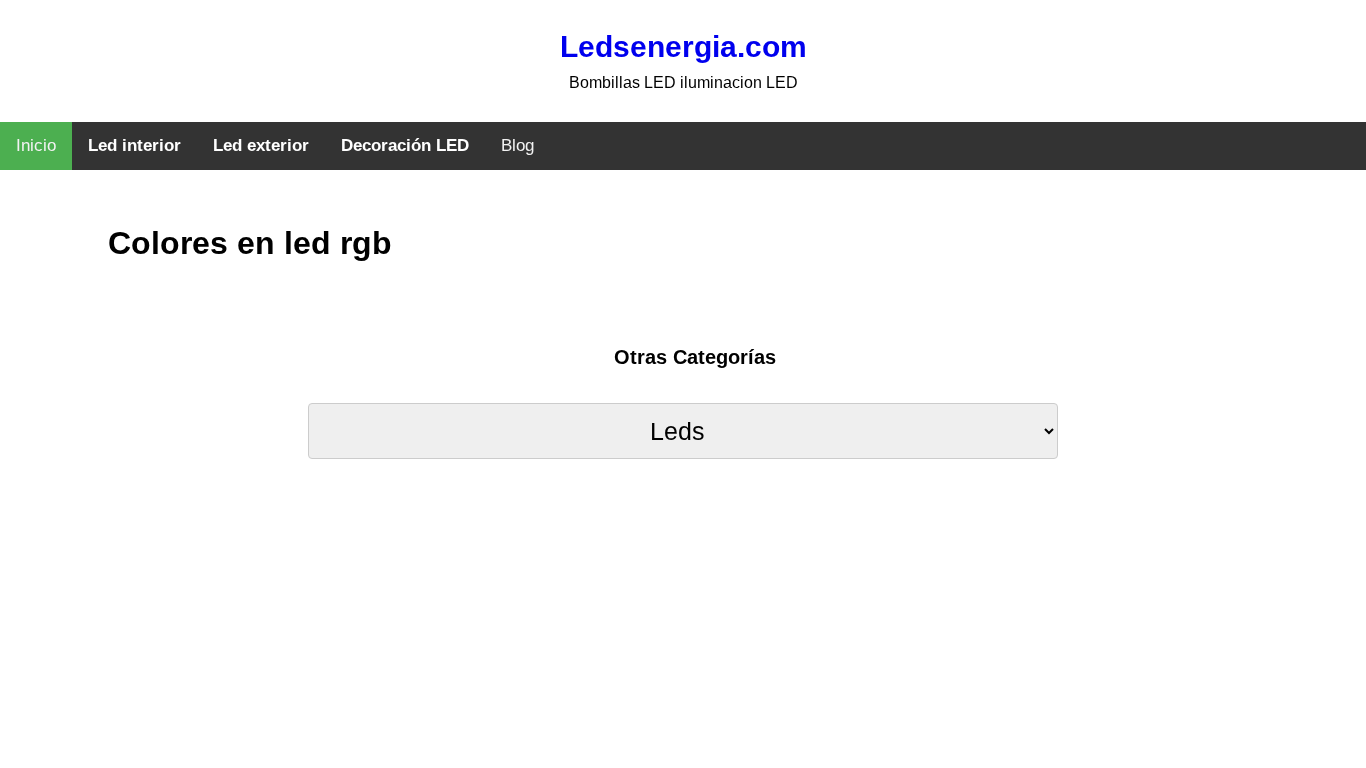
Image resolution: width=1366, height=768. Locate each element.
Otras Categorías (695, 357)
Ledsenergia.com (683, 46)
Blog (517, 145)
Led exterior (261, 145)
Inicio (36, 145)
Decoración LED (405, 145)
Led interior (134, 145)
